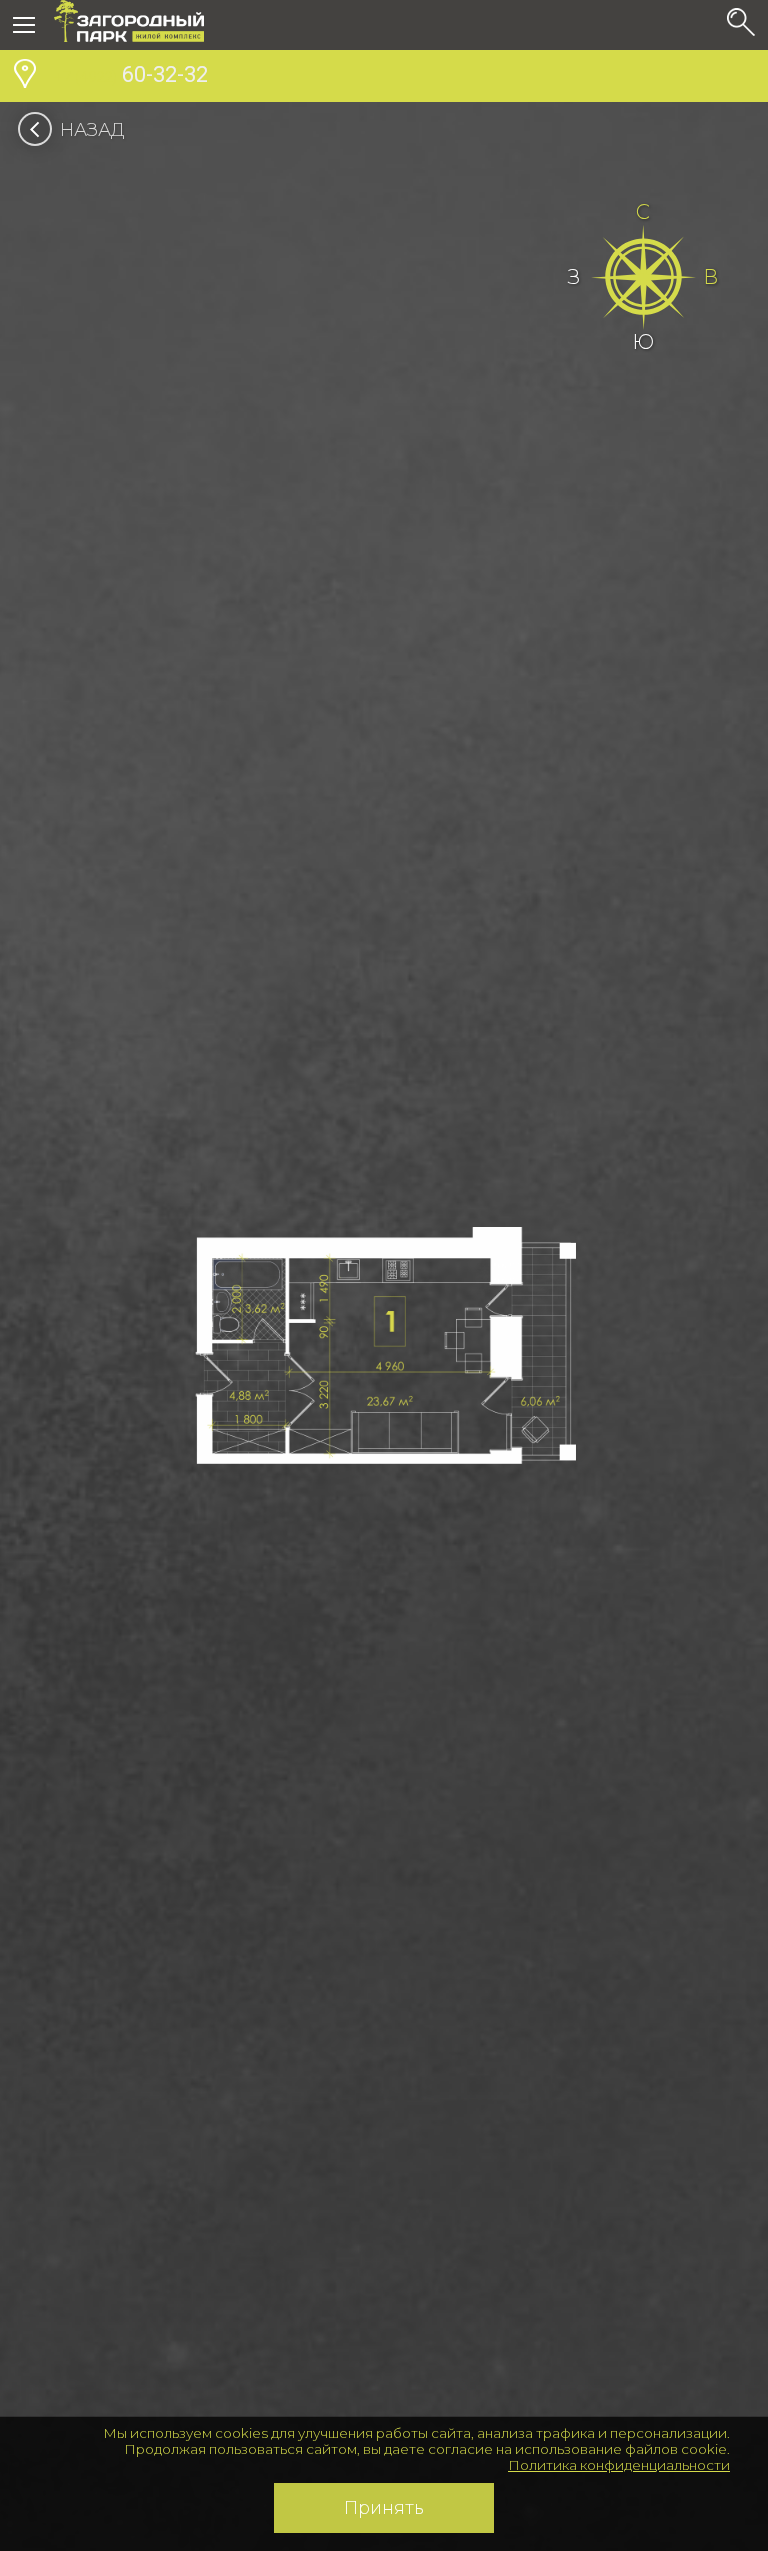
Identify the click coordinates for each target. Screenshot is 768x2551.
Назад (92, 130)
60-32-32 (131, 74)
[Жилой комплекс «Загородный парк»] (129, 25)
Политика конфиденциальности (619, 2465)
